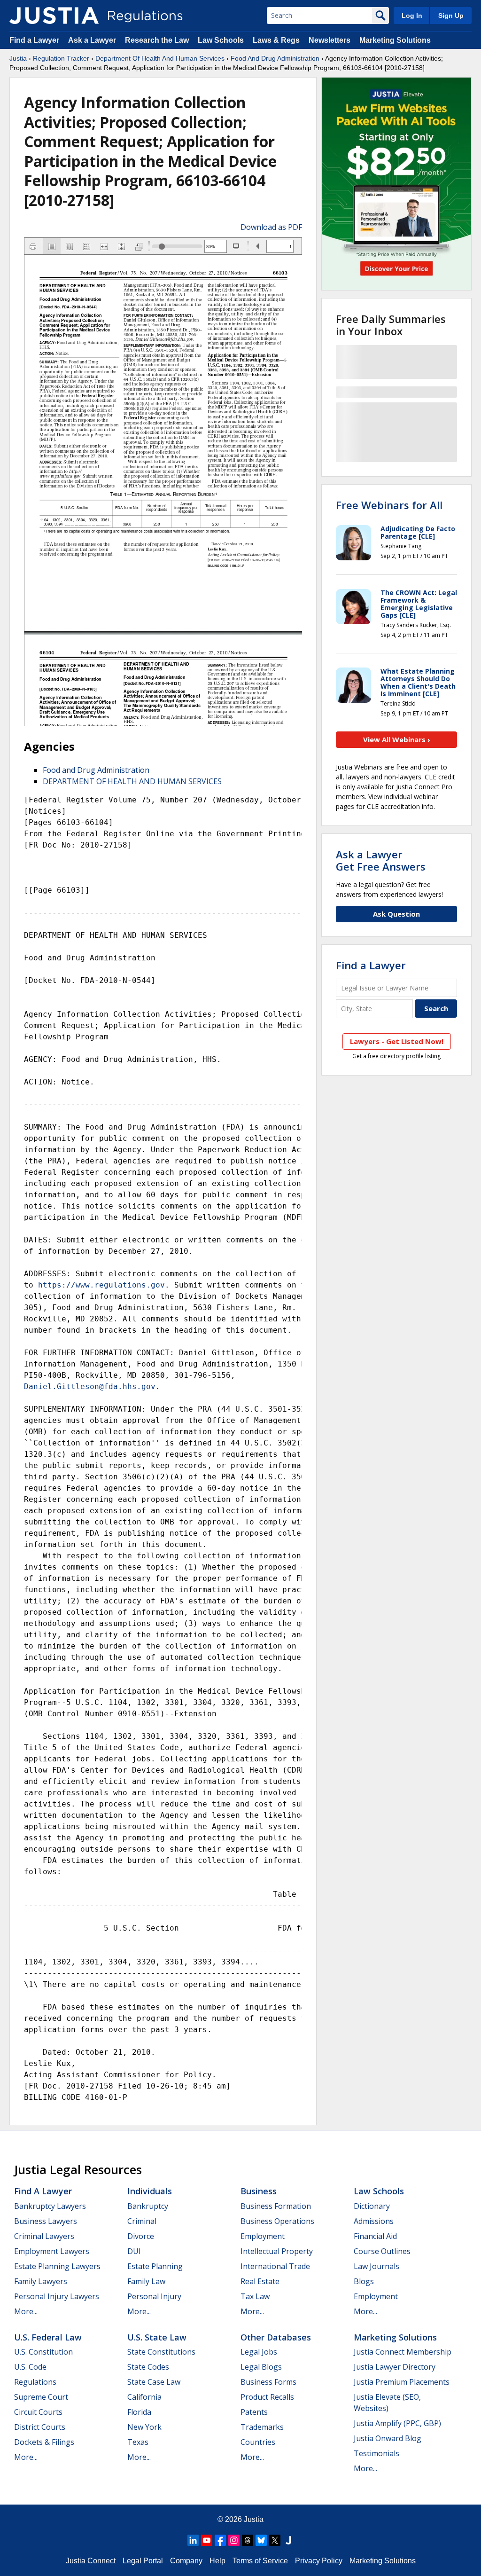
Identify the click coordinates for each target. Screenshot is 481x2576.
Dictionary (372, 2206)
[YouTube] (207, 2540)
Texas (138, 2442)
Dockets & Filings (44, 2442)
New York (144, 2427)
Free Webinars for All (389, 505)
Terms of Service (260, 2561)
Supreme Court (41, 2397)
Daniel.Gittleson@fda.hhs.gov (90, 1386)
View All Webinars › (397, 739)
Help (217, 2561)
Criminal (142, 2221)
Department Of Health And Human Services (160, 58)
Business (259, 2191)
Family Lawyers (41, 2281)
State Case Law (154, 2382)
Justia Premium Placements (402, 2382)
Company (186, 2561)
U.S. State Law (157, 2337)
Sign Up (451, 16)
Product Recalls (267, 2397)
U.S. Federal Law (48, 2337)
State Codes (148, 2367)
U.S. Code (30, 2367)
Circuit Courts (38, 2412)
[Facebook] (220, 2540)
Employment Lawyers (52, 2251)
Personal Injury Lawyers (57, 2296)
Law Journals (376, 2266)
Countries (258, 2442)
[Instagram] (234, 2540)
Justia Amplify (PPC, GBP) (397, 2423)
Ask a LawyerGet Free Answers (381, 860)
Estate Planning (155, 2266)
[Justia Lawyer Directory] (288, 2540)
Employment (263, 2236)
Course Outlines (382, 2251)
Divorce (141, 2236)
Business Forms (268, 2382)
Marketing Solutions (395, 40)
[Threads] (248, 2540)
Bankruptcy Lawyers (50, 2206)
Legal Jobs (259, 2352)
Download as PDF (271, 227)
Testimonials (376, 2453)
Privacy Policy (319, 2561)
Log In (412, 16)
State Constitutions (161, 2352)
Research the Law (157, 40)
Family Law (146, 2281)
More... (26, 2311)
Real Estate (260, 2281)
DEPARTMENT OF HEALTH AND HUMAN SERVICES (132, 781)
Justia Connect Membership (403, 2352)
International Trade (275, 2266)
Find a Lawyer (34, 40)
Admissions (374, 2221)
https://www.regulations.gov (101, 1285)
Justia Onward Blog (388, 2438)
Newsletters (330, 40)
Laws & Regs (276, 40)
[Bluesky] (261, 2540)
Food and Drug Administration (96, 770)
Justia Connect (91, 2561)
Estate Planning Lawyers (57, 2266)
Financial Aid (375, 2236)
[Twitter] (275, 2540)
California (144, 2397)
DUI (134, 2251)
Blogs (364, 2281)
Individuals (150, 2191)
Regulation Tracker (61, 58)
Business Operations (277, 2221)
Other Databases (276, 2337)
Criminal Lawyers (44, 2236)
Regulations (35, 2382)
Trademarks (262, 2427)
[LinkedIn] (193, 2540)
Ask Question (396, 914)
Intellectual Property (277, 2251)
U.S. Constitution (43, 2352)
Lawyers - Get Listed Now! (397, 1041)
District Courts (40, 2427)
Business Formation (276, 2206)
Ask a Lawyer (93, 40)
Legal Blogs (261, 2367)
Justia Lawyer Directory (395, 2367)
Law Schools (221, 40)
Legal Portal (143, 2561)
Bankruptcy (148, 2206)
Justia (18, 58)
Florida (139, 2412)
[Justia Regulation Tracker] (54, 16)
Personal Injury (154, 2296)
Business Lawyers (46, 2221)
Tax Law (255, 2296)
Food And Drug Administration (275, 58)
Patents (254, 2412)
